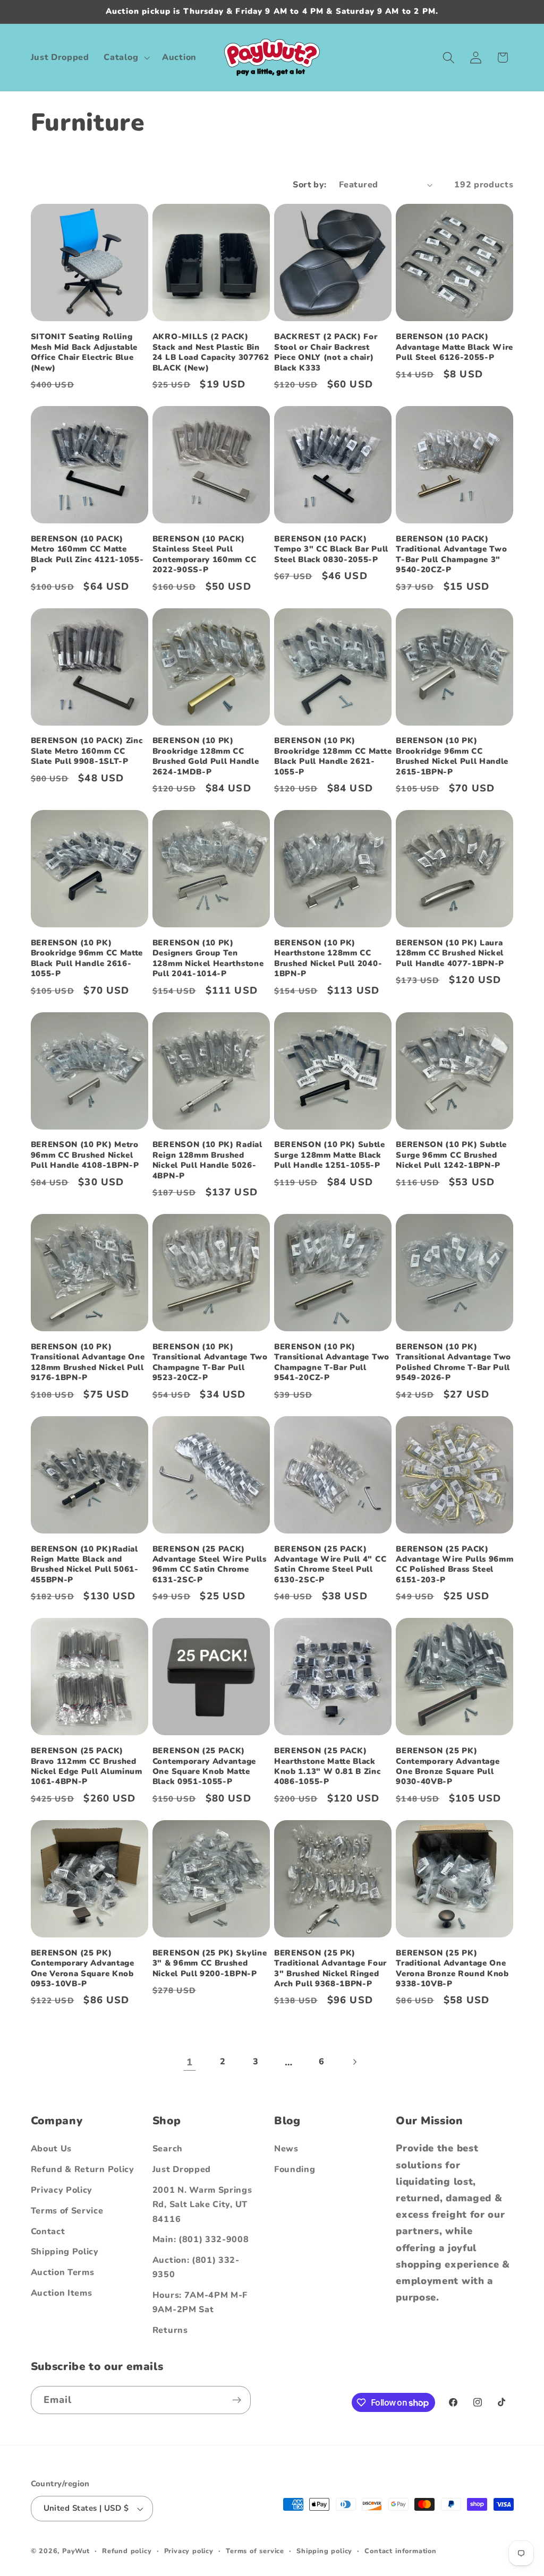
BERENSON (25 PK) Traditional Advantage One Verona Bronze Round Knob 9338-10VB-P (452, 1968)
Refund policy (127, 2551)
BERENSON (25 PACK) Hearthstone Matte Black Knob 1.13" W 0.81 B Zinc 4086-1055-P (328, 1766)
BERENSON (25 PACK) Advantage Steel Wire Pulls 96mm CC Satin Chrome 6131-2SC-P (210, 1565)
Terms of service (255, 2551)
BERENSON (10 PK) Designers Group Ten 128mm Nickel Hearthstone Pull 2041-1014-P (208, 958)
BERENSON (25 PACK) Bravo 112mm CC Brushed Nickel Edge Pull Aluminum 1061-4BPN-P (87, 1766)
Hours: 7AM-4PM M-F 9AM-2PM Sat (200, 2302)
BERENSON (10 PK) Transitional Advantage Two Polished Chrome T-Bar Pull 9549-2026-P (453, 1362)
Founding (295, 2169)
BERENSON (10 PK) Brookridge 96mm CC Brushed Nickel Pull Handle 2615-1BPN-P (452, 756)
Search (168, 2149)
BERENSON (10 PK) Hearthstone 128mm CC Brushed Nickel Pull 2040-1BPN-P (328, 958)
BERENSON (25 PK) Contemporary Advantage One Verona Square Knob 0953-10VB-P (83, 1968)
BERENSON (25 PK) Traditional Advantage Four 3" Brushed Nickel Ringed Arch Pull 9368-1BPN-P (330, 1968)
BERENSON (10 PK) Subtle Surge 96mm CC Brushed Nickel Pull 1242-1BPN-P (451, 1155)
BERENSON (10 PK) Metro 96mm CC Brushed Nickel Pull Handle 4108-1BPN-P (85, 1155)
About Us (52, 2149)
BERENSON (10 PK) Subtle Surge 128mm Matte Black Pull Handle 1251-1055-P (330, 1155)
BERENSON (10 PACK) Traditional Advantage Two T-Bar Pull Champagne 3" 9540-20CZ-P (451, 554)
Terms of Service (67, 2211)
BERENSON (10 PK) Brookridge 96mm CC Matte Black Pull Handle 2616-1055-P (87, 958)
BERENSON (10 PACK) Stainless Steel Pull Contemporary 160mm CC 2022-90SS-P (205, 554)
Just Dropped (182, 2169)
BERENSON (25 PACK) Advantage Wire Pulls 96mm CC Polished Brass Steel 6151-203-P (454, 1565)
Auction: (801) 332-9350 (196, 2267)
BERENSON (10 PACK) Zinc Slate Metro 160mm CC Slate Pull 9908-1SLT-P (87, 751)
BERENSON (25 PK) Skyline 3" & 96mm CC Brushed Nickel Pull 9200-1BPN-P (210, 1963)
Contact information (400, 2551)
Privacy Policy (62, 2190)
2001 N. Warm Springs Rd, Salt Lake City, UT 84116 (202, 2205)
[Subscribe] (237, 2400)
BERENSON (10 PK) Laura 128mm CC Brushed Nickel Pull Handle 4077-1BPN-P (450, 953)
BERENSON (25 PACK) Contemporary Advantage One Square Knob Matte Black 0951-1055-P (204, 1766)
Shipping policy (324, 2551)
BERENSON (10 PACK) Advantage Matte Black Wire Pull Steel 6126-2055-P (454, 347)
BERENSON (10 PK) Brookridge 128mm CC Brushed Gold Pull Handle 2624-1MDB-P (206, 756)
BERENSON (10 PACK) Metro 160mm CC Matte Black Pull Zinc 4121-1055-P (87, 554)
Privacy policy (189, 2551)
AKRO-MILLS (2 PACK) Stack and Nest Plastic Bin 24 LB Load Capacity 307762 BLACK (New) (211, 352)
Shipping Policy (65, 2252)
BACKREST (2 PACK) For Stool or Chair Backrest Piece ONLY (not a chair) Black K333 (326, 352)
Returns (170, 2330)
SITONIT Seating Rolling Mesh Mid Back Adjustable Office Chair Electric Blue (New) (84, 352)
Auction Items (62, 2293)
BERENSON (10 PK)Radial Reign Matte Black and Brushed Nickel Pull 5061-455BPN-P (85, 1565)
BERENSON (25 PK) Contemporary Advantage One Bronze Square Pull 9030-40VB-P (448, 1766)
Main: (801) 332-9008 (201, 2239)
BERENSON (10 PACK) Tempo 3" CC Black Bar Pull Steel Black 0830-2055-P (331, 549)
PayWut (76, 2551)
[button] (126, 57)
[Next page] (355, 2062)
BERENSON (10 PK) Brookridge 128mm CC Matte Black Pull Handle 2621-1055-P (333, 756)
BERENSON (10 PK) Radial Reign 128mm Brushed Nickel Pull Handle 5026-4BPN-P (207, 1160)
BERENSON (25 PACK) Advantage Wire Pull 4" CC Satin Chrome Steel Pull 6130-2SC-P (330, 1565)
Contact (48, 2232)
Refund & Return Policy (83, 2169)
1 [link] (190, 2062)
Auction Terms (63, 2272)
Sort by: (310, 185)
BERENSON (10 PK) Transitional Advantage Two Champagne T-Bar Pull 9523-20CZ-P (210, 1362)
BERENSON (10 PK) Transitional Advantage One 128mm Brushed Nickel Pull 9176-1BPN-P (88, 1362)
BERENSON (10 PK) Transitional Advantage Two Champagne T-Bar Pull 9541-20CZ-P (332, 1362)
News (286, 2149)
